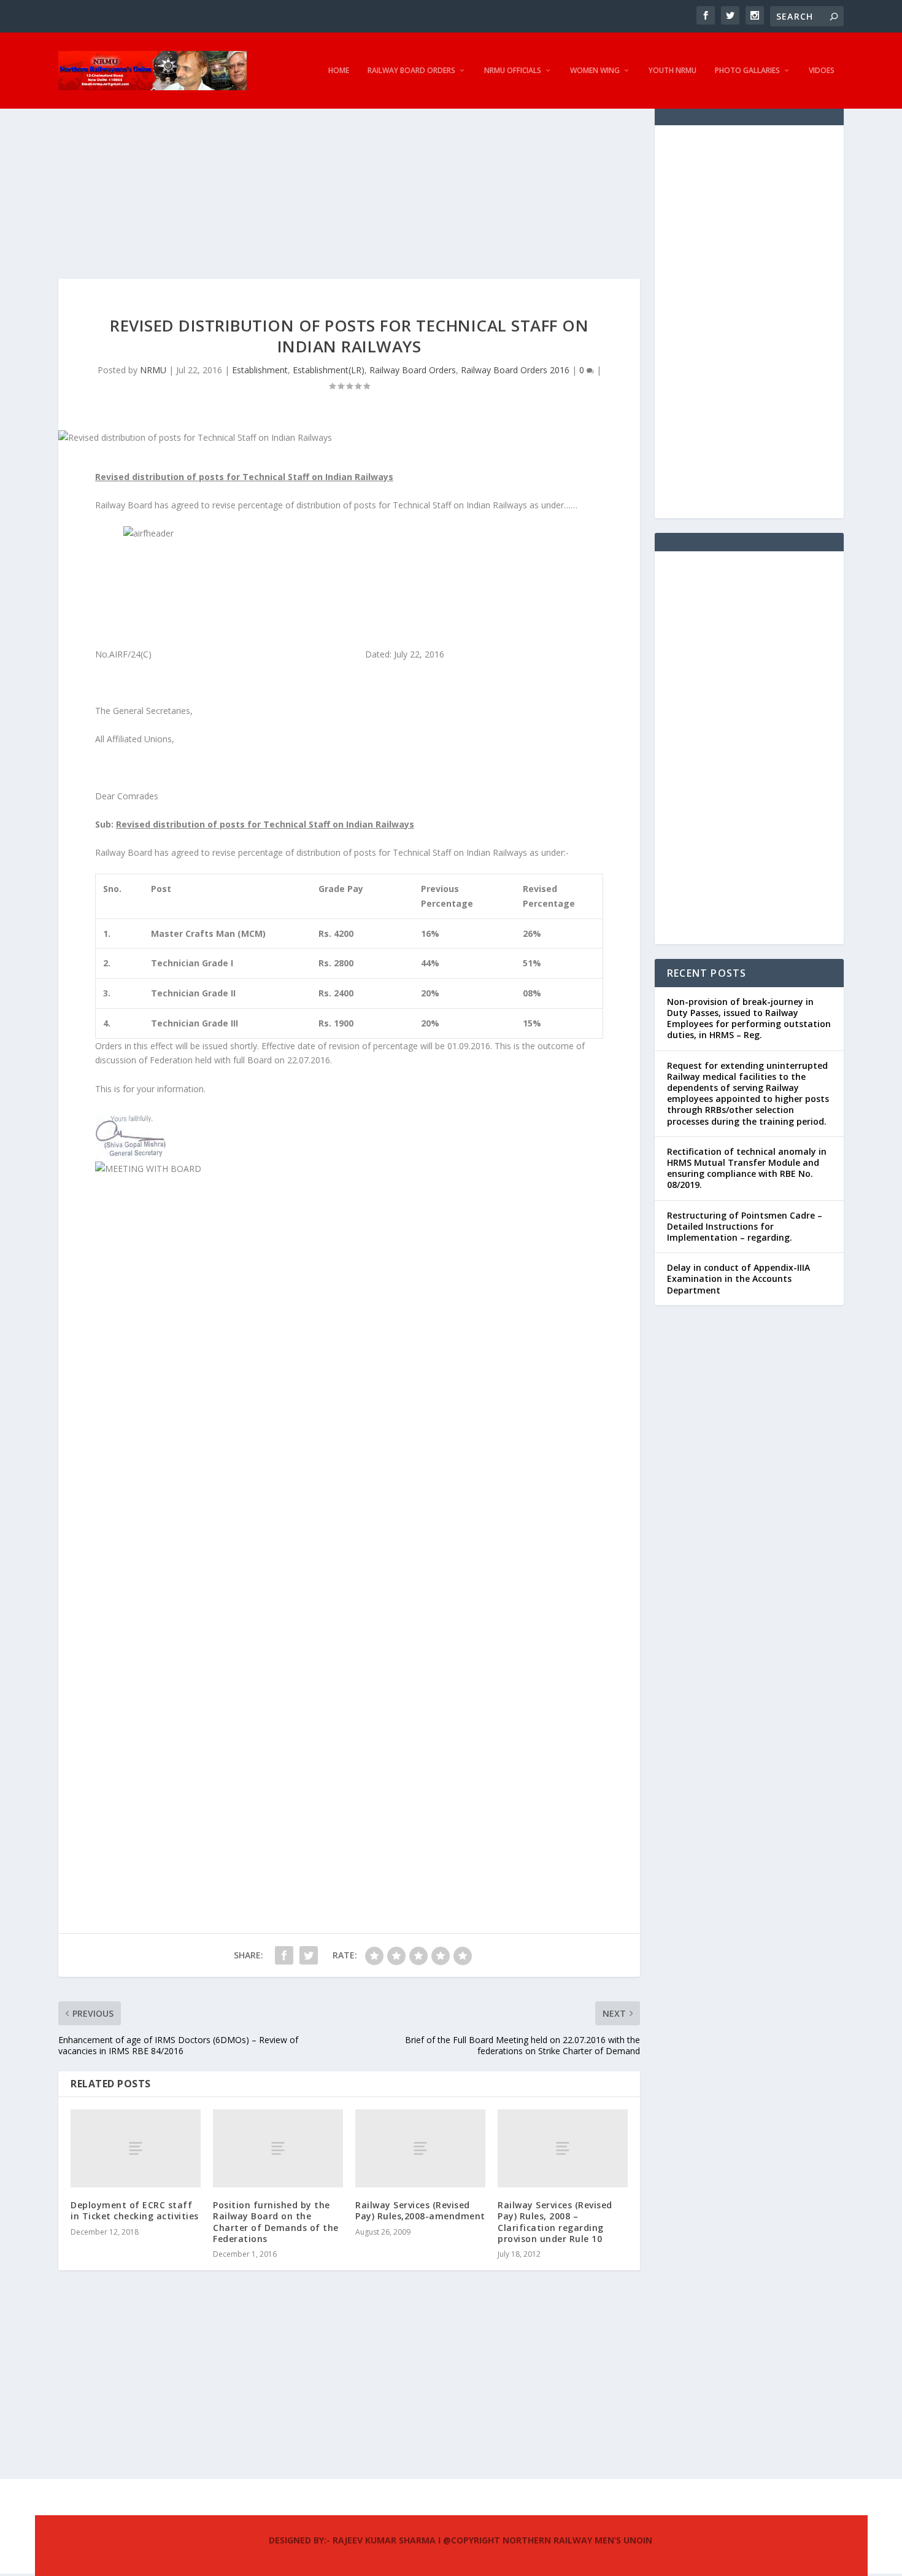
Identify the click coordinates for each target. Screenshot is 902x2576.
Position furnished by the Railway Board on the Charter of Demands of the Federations (276, 2222)
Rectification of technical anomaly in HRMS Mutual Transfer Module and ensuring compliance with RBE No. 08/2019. (747, 1168)
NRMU (153, 370)
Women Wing (595, 71)
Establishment (260, 370)
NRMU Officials (513, 71)
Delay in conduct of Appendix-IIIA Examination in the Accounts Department (738, 1278)
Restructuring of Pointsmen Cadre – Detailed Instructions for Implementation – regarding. (745, 1226)
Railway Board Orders (411, 71)
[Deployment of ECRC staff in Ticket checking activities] (136, 2148)
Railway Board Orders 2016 (515, 370)
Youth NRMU (673, 71)
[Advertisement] (349, 193)
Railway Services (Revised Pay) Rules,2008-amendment (420, 2210)
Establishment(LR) (329, 370)
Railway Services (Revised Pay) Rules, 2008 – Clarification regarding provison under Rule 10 (555, 2222)
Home (339, 71)
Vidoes (822, 71)
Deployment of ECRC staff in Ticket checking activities (135, 2210)
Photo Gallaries (747, 71)
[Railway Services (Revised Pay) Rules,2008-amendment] (420, 2148)
